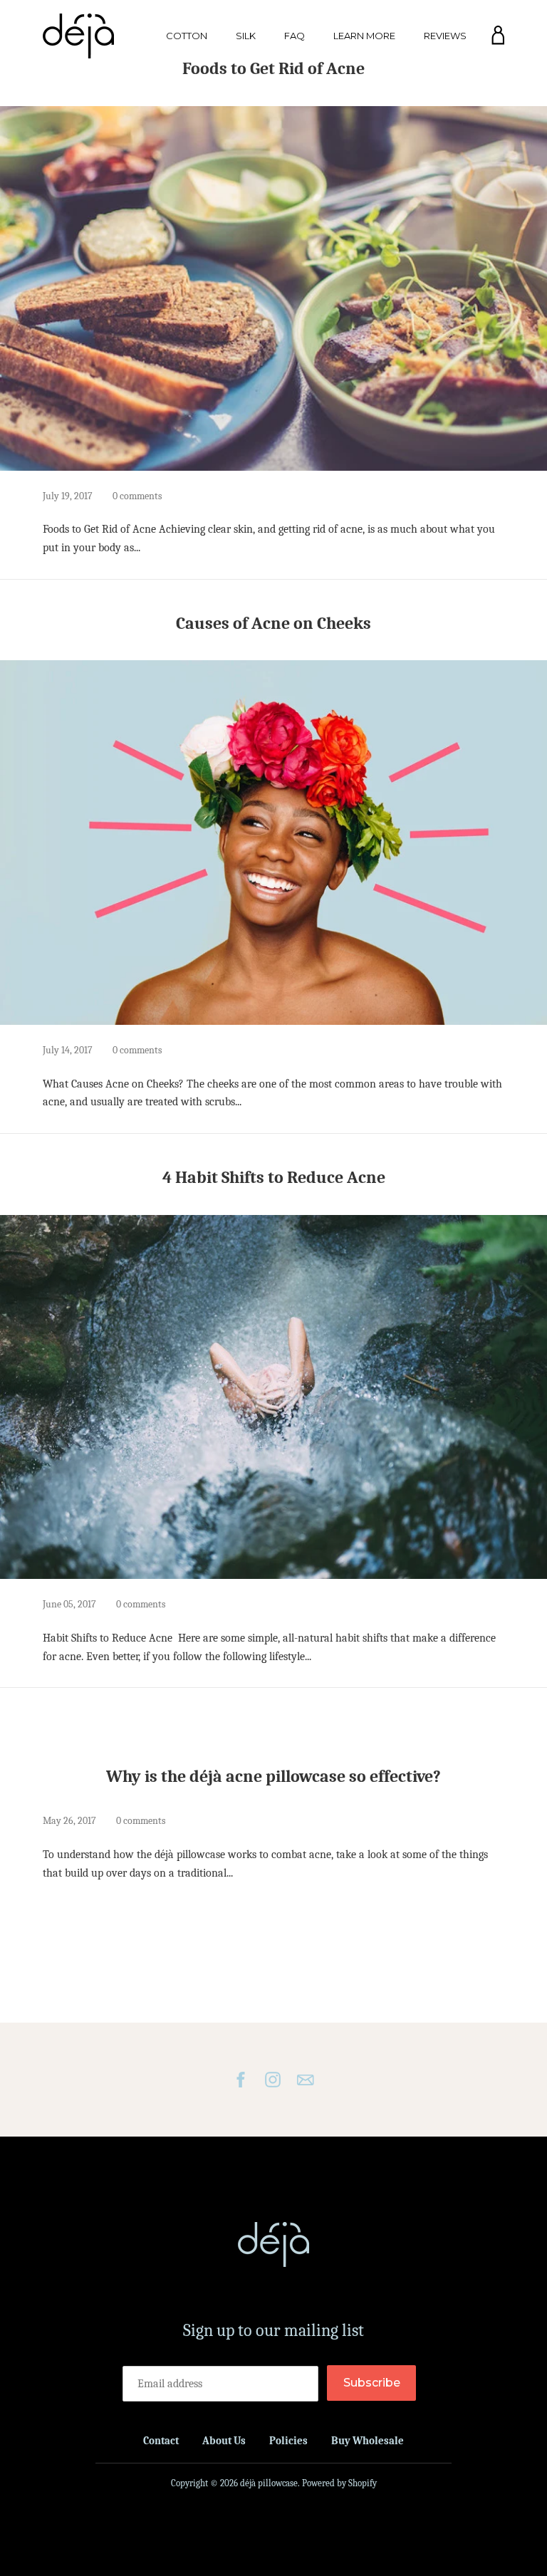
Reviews (445, 36)
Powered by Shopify (339, 2483)
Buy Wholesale (368, 2441)
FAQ (295, 36)
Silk (246, 36)
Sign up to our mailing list (273, 2330)
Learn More (364, 36)
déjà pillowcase (269, 2483)
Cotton (187, 36)
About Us (224, 2441)
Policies (288, 2441)
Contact (161, 2441)
